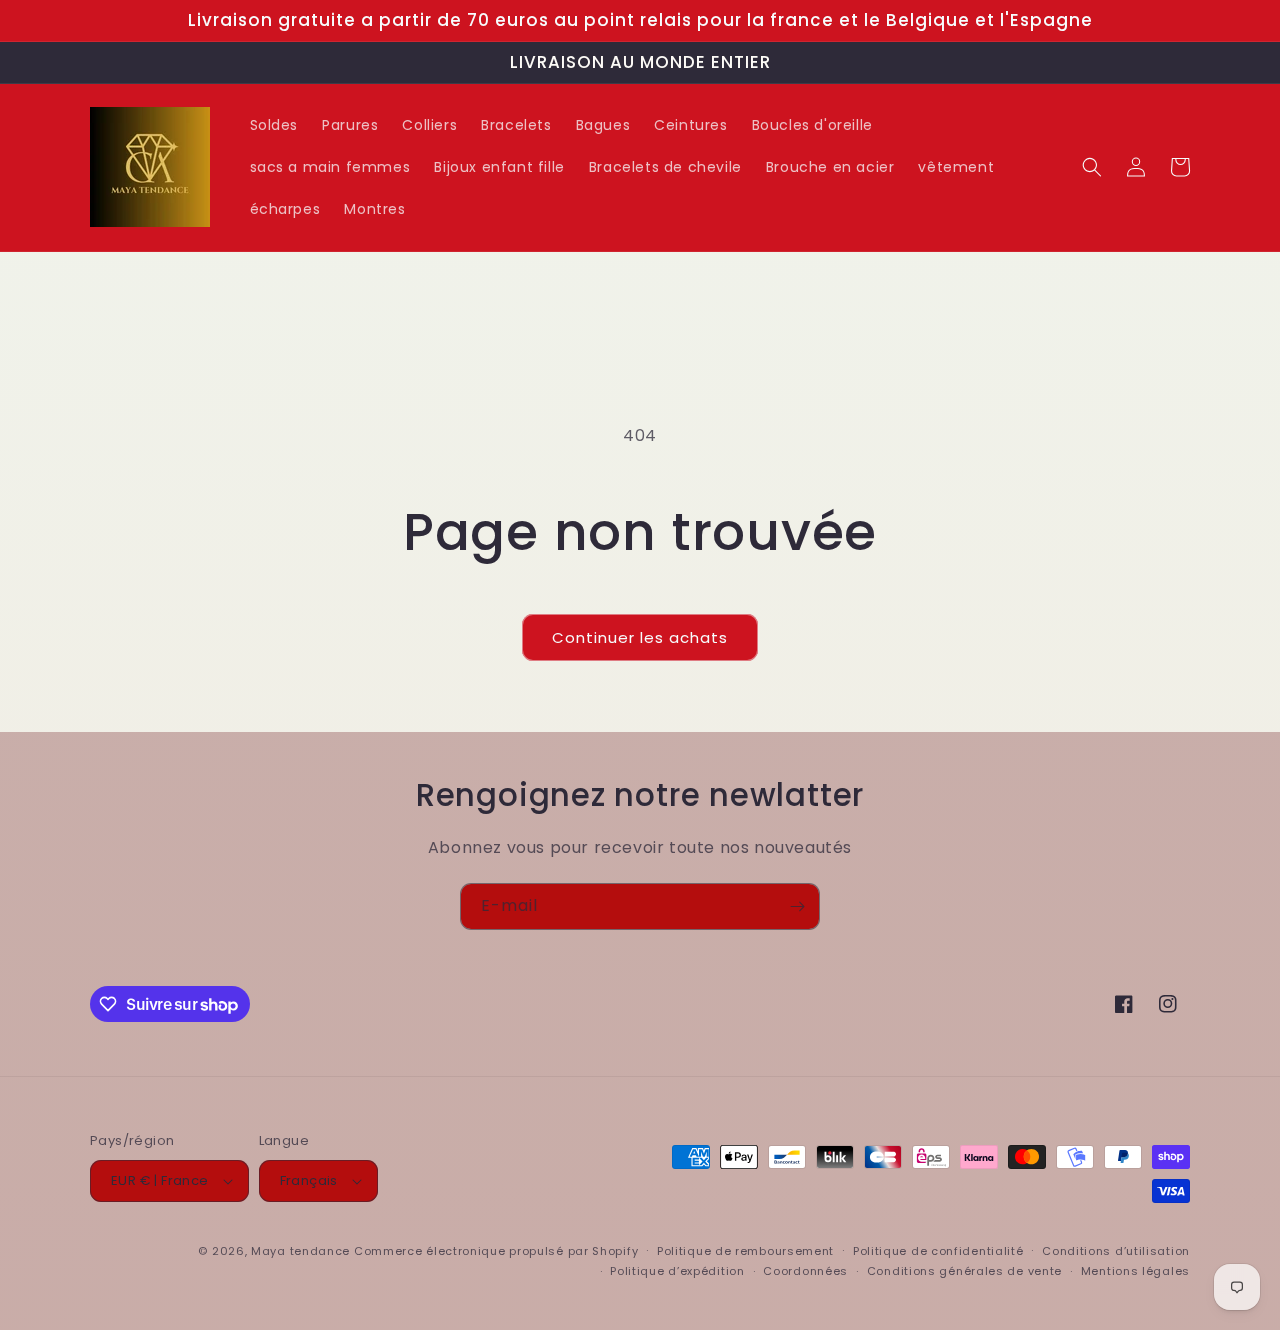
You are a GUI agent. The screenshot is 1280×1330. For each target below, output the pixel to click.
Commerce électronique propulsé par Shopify (496, 1251)
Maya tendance (302, 1251)
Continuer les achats (640, 637)
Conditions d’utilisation (1116, 1251)
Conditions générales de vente (964, 1271)
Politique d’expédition (677, 1271)
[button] (1092, 167)
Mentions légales (1135, 1271)
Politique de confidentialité (938, 1251)
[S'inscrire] (797, 906)
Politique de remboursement (745, 1251)
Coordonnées (805, 1271)
